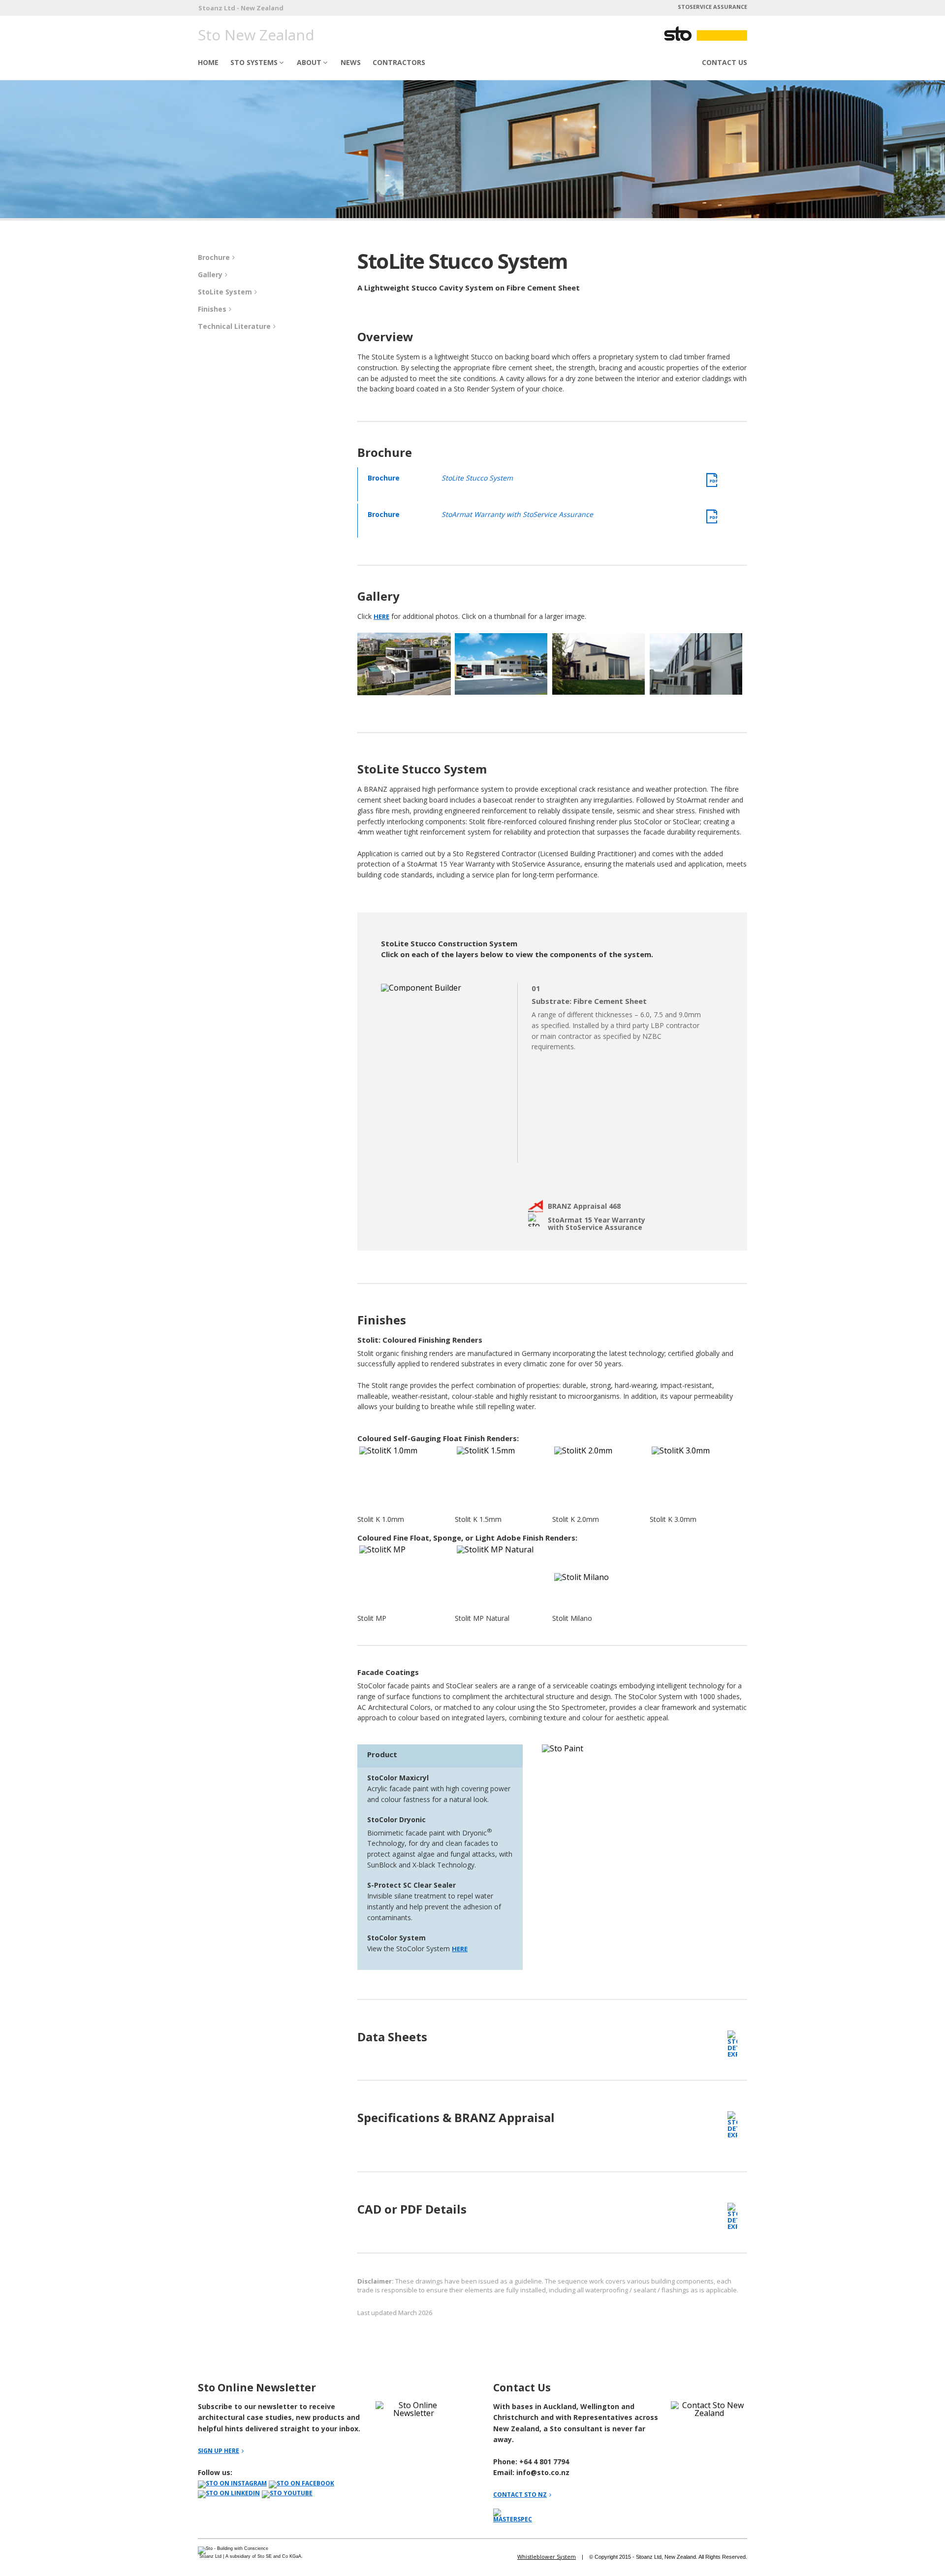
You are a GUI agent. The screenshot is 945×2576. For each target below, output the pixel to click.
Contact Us (724, 62)
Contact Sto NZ (520, 2495)
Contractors (399, 62)
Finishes (212, 309)
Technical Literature (234, 326)
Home (208, 62)
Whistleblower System (547, 2557)
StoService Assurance (712, 7)
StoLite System (225, 292)
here (381, 616)
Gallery (210, 274)
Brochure (214, 257)
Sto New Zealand (256, 35)
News (351, 62)
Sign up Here (219, 2451)
